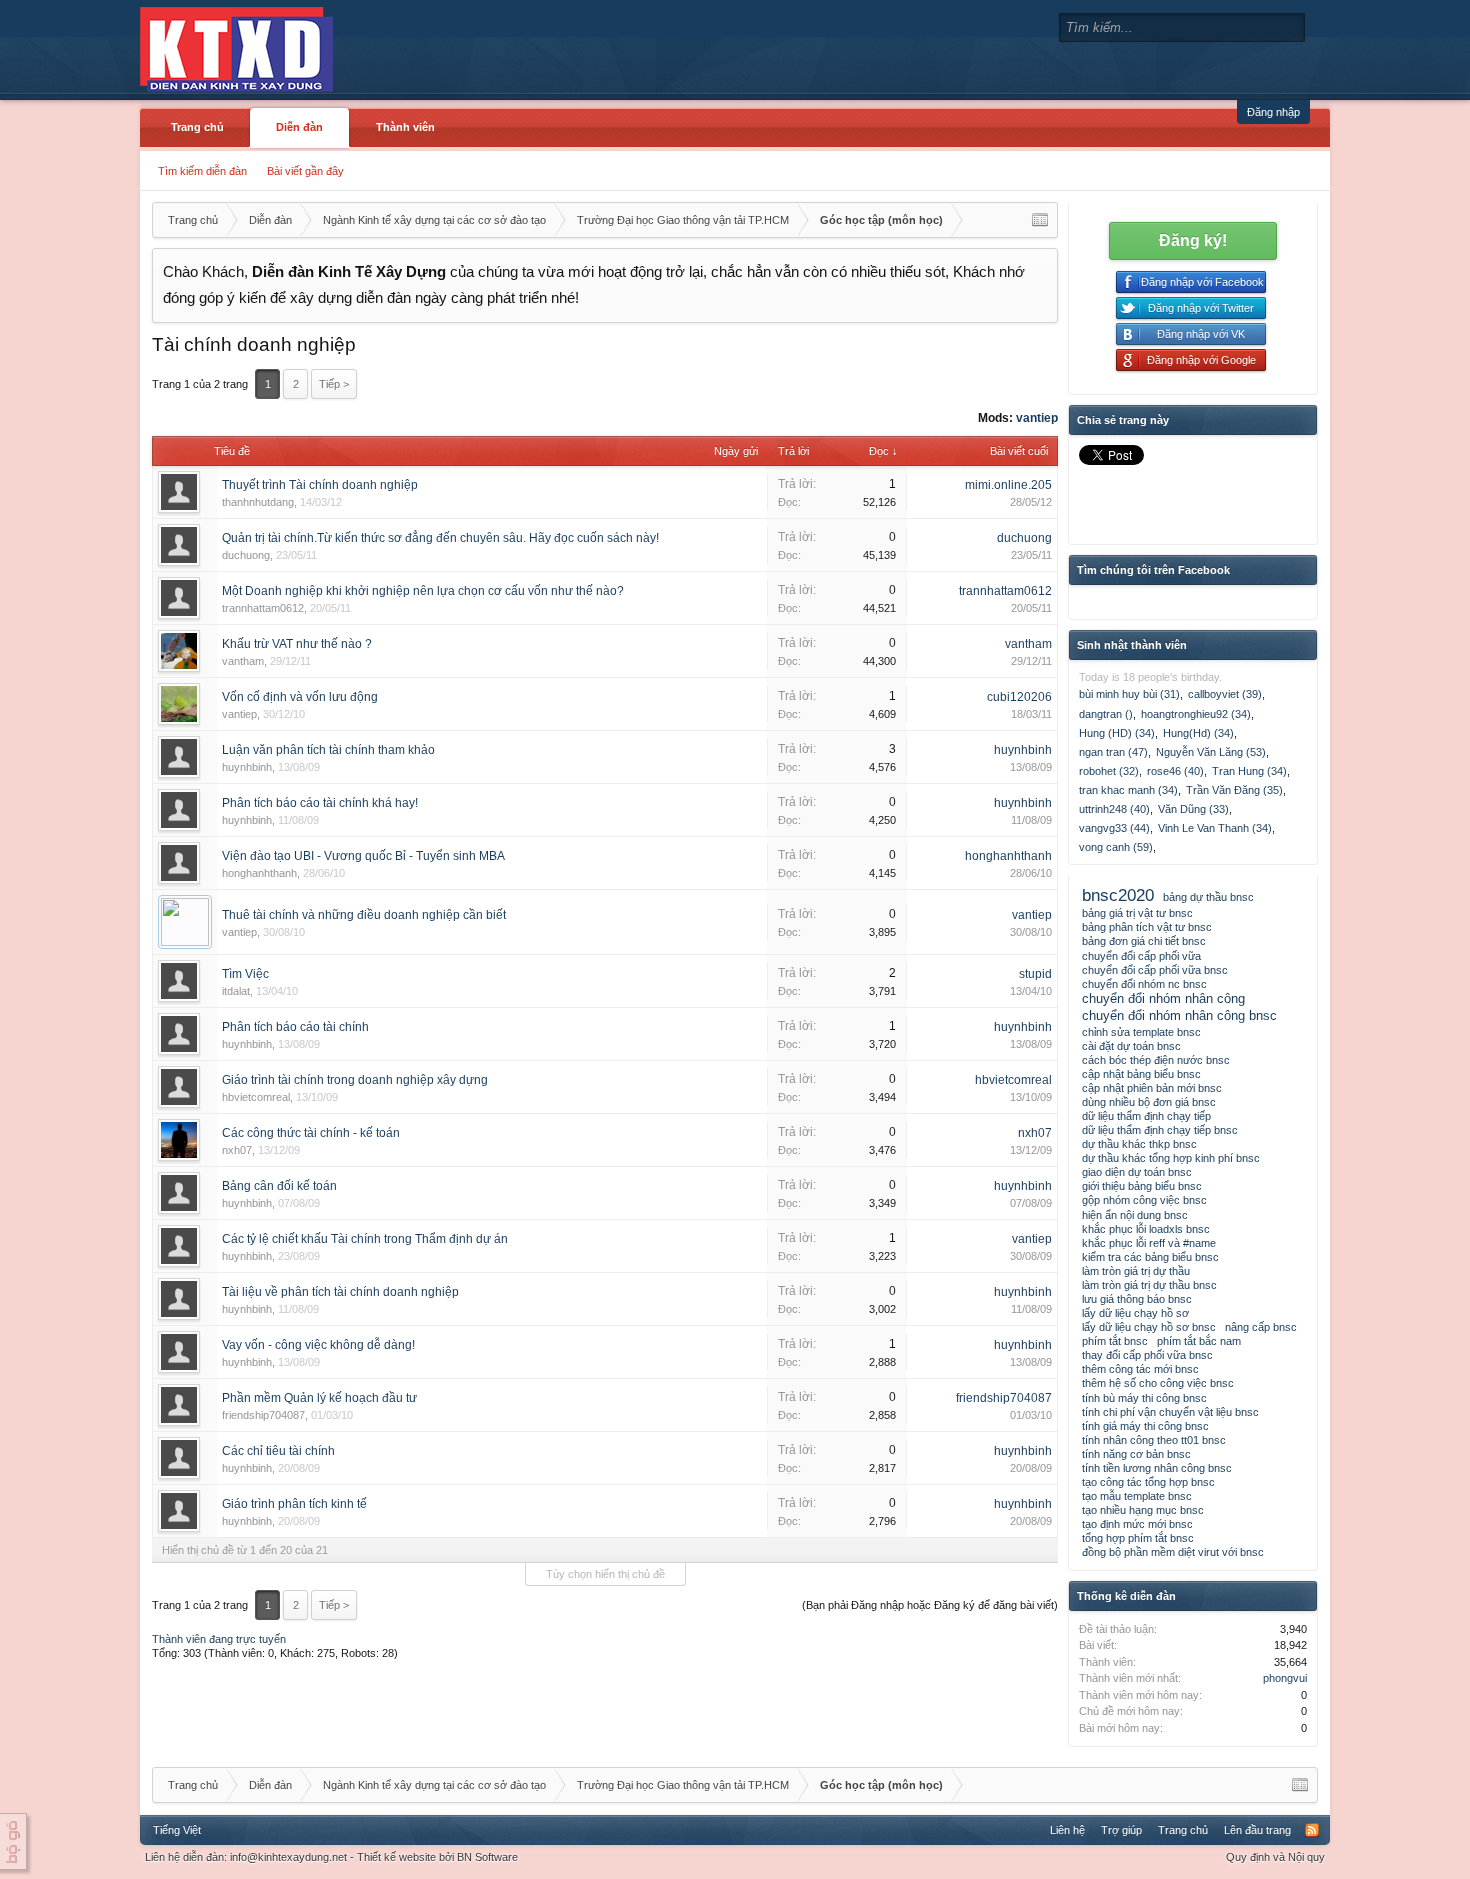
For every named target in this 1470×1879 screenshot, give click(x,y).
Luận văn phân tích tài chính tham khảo (328, 750)
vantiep (1037, 418)
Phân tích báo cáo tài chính (295, 1027)
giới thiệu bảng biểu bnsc (1142, 1186)
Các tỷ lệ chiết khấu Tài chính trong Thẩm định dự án (365, 1239)
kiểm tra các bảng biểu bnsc (1150, 1257)
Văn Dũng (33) (1193, 809)
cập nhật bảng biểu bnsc (1141, 1074)
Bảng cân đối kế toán (279, 1186)
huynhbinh (247, 767)
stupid (1035, 974)
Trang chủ (197, 127)
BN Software (487, 1857)
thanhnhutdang (258, 502)
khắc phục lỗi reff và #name (1149, 1243)
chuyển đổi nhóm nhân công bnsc (1179, 1015)
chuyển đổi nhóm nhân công (1163, 998)
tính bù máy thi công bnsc (1144, 1398)
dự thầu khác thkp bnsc (1139, 1144)
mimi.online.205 (1008, 485)
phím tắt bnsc (1115, 1341)
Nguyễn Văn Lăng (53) (1211, 752)
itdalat (236, 991)
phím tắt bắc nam (1199, 1341)
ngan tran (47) (1113, 752)
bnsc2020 (1118, 895)
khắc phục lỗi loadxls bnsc (1146, 1229)
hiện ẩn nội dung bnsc (1135, 1215)
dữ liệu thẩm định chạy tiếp (1146, 1116)
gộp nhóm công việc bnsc (1144, 1200)
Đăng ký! (1193, 240)
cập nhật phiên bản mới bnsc (1152, 1088)
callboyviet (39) (1225, 694)
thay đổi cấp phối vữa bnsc (1147, 1355)
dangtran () (1106, 714)
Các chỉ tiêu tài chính (278, 1451)
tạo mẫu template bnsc (1137, 1496)
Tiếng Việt (177, 1830)
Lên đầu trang (1257, 1830)
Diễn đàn (299, 127)
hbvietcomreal (256, 1097)
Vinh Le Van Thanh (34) (1215, 828)
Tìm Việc (245, 974)
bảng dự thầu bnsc (1208, 897)
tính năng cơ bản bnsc (1136, 1454)
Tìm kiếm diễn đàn (202, 171)
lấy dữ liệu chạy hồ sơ (1135, 1313)
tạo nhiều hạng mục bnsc (1143, 1510)
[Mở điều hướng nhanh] (1040, 220)
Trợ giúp (1121, 1830)
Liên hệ (1067, 1830)
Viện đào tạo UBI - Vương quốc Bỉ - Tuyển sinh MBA (363, 856)
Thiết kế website (396, 1857)
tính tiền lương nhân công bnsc (1157, 1468)
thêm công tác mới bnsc (1140, 1369)
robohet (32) (1109, 771)
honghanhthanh (259, 873)
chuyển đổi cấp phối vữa (1141, 956)
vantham (243, 661)
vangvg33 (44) (1114, 828)
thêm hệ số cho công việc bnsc (1158, 1383)
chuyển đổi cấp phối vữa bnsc (1155, 970)
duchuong (246, 555)
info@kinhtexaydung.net (288, 1857)
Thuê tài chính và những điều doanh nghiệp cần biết (364, 915)
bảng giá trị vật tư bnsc (1137, 913)
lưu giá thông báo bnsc (1137, 1299)
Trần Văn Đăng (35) (1234, 790)
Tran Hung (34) (1249, 771)
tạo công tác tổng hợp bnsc (1148, 1482)
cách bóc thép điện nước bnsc (1156, 1060)
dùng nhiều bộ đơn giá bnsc (1149, 1102)
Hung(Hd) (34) (1198, 733)
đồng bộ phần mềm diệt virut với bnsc (1173, 1552)
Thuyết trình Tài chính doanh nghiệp (320, 485)
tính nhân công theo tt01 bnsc (1154, 1440)
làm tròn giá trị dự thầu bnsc (1149, 1285)
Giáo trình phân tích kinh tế (294, 1504)
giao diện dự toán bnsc (1137, 1172)
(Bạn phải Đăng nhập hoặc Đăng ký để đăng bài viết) (930, 1605)
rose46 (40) (1175, 771)
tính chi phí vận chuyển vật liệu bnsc (1170, 1412)
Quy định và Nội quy (1275, 1857)
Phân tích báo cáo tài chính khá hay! (320, 803)
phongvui (1285, 1678)
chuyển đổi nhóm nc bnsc (1144, 984)
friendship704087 (263, 1415)
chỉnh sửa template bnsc (1141, 1032)
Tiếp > (334, 384)
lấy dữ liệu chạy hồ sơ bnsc (1149, 1327)
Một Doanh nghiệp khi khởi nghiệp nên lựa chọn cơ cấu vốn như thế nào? (423, 591)
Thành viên (405, 127)
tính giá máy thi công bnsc (1145, 1426)
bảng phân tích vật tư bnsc (1147, 927)
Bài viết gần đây (305, 171)
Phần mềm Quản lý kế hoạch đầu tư (319, 1398)
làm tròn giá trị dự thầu (1136, 1271)
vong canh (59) (1116, 847)
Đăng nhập (1273, 112)
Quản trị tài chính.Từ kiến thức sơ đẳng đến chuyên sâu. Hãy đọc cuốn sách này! (440, 538)
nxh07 (237, 1150)
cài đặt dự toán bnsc (1131, 1046)
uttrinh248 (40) (1114, 809)
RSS (1312, 1830)
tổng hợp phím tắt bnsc (1138, 1538)
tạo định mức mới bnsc (1137, 1524)
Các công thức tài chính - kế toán (311, 1133)
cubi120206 (1019, 697)
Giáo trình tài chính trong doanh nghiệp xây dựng (355, 1080)
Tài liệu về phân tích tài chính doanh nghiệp (340, 1292)
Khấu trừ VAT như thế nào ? (297, 644)
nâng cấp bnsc (1261, 1327)
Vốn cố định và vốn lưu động (300, 697)
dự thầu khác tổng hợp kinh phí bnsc (1171, 1158)
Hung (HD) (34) (1117, 733)
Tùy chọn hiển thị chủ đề (605, 1574)
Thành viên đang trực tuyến (219, 1639)
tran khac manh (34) (1128, 790)
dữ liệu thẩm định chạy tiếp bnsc (1160, 1130)
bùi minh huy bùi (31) (1129, 694)
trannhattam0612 (263, 608)
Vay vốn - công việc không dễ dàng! (318, 1345)
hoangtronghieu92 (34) (1196, 714)
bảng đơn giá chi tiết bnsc (1144, 941)
